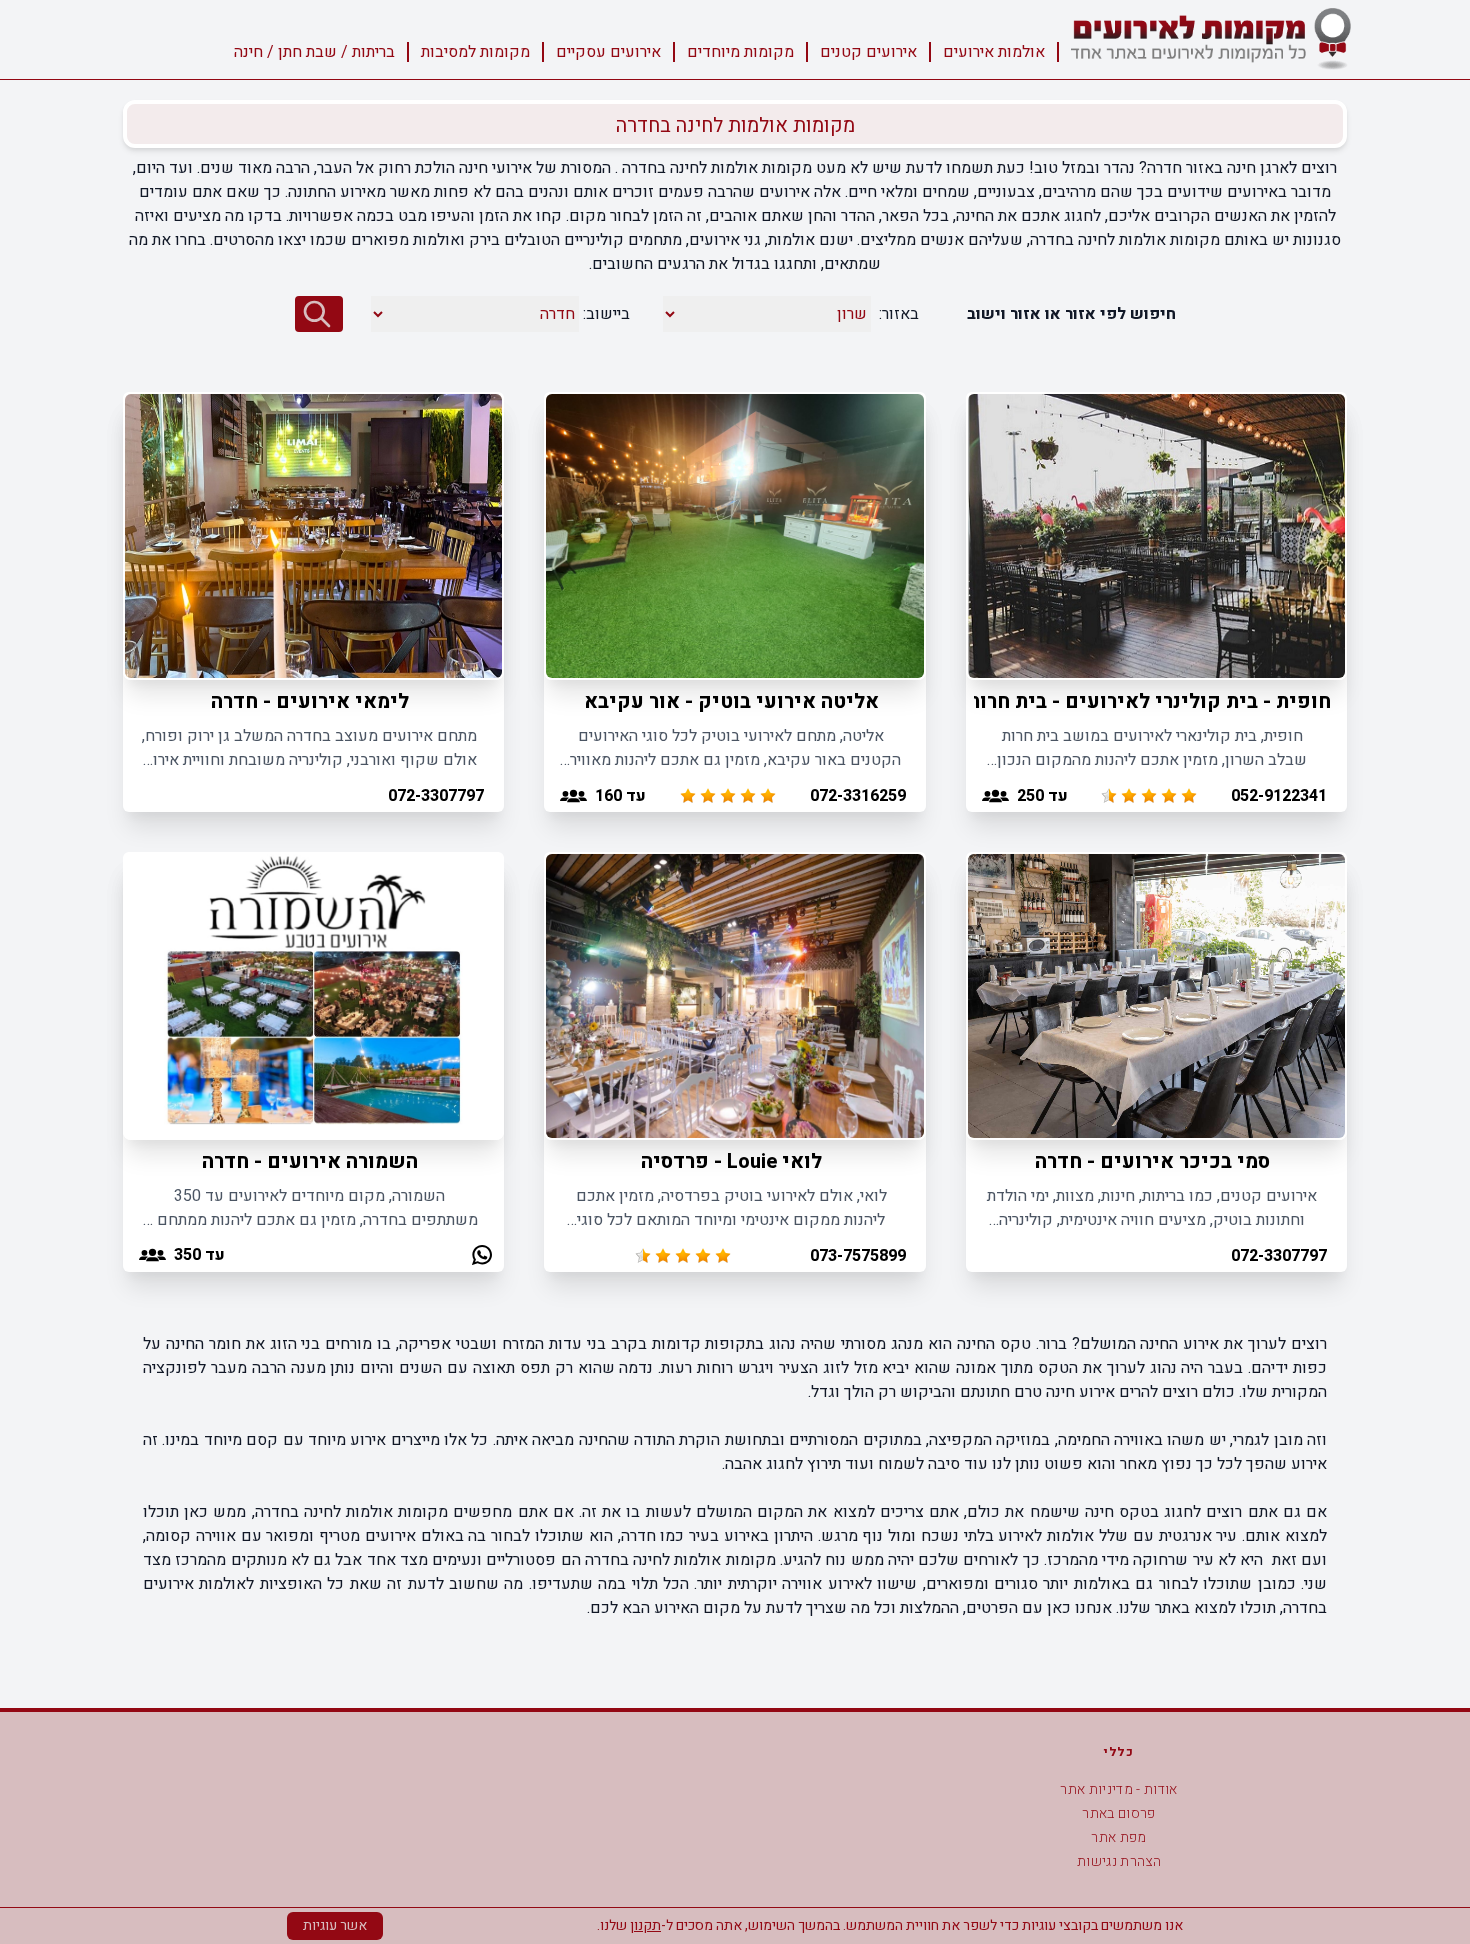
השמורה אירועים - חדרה (310, 1161)
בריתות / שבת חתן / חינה (314, 52)
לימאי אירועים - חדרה (310, 701)
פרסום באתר (1119, 1813)
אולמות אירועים (994, 52)
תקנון (645, 1925)
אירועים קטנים (868, 52)
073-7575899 (858, 1256)
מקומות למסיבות (475, 52)
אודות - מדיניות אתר (1119, 1789)
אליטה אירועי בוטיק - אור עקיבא (731, 701)
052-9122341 (1279, 796)
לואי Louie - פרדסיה (731, 1161)
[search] (319, 314)
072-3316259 (858, 796)
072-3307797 (436, 796)
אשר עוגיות (335, 1925)
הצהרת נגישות (1119, 1861)
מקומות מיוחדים (740, 52)
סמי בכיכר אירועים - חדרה (1152, 1161)
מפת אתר (1118, 1837)
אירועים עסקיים (608, 52)
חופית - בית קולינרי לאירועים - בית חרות (1149, 701)
